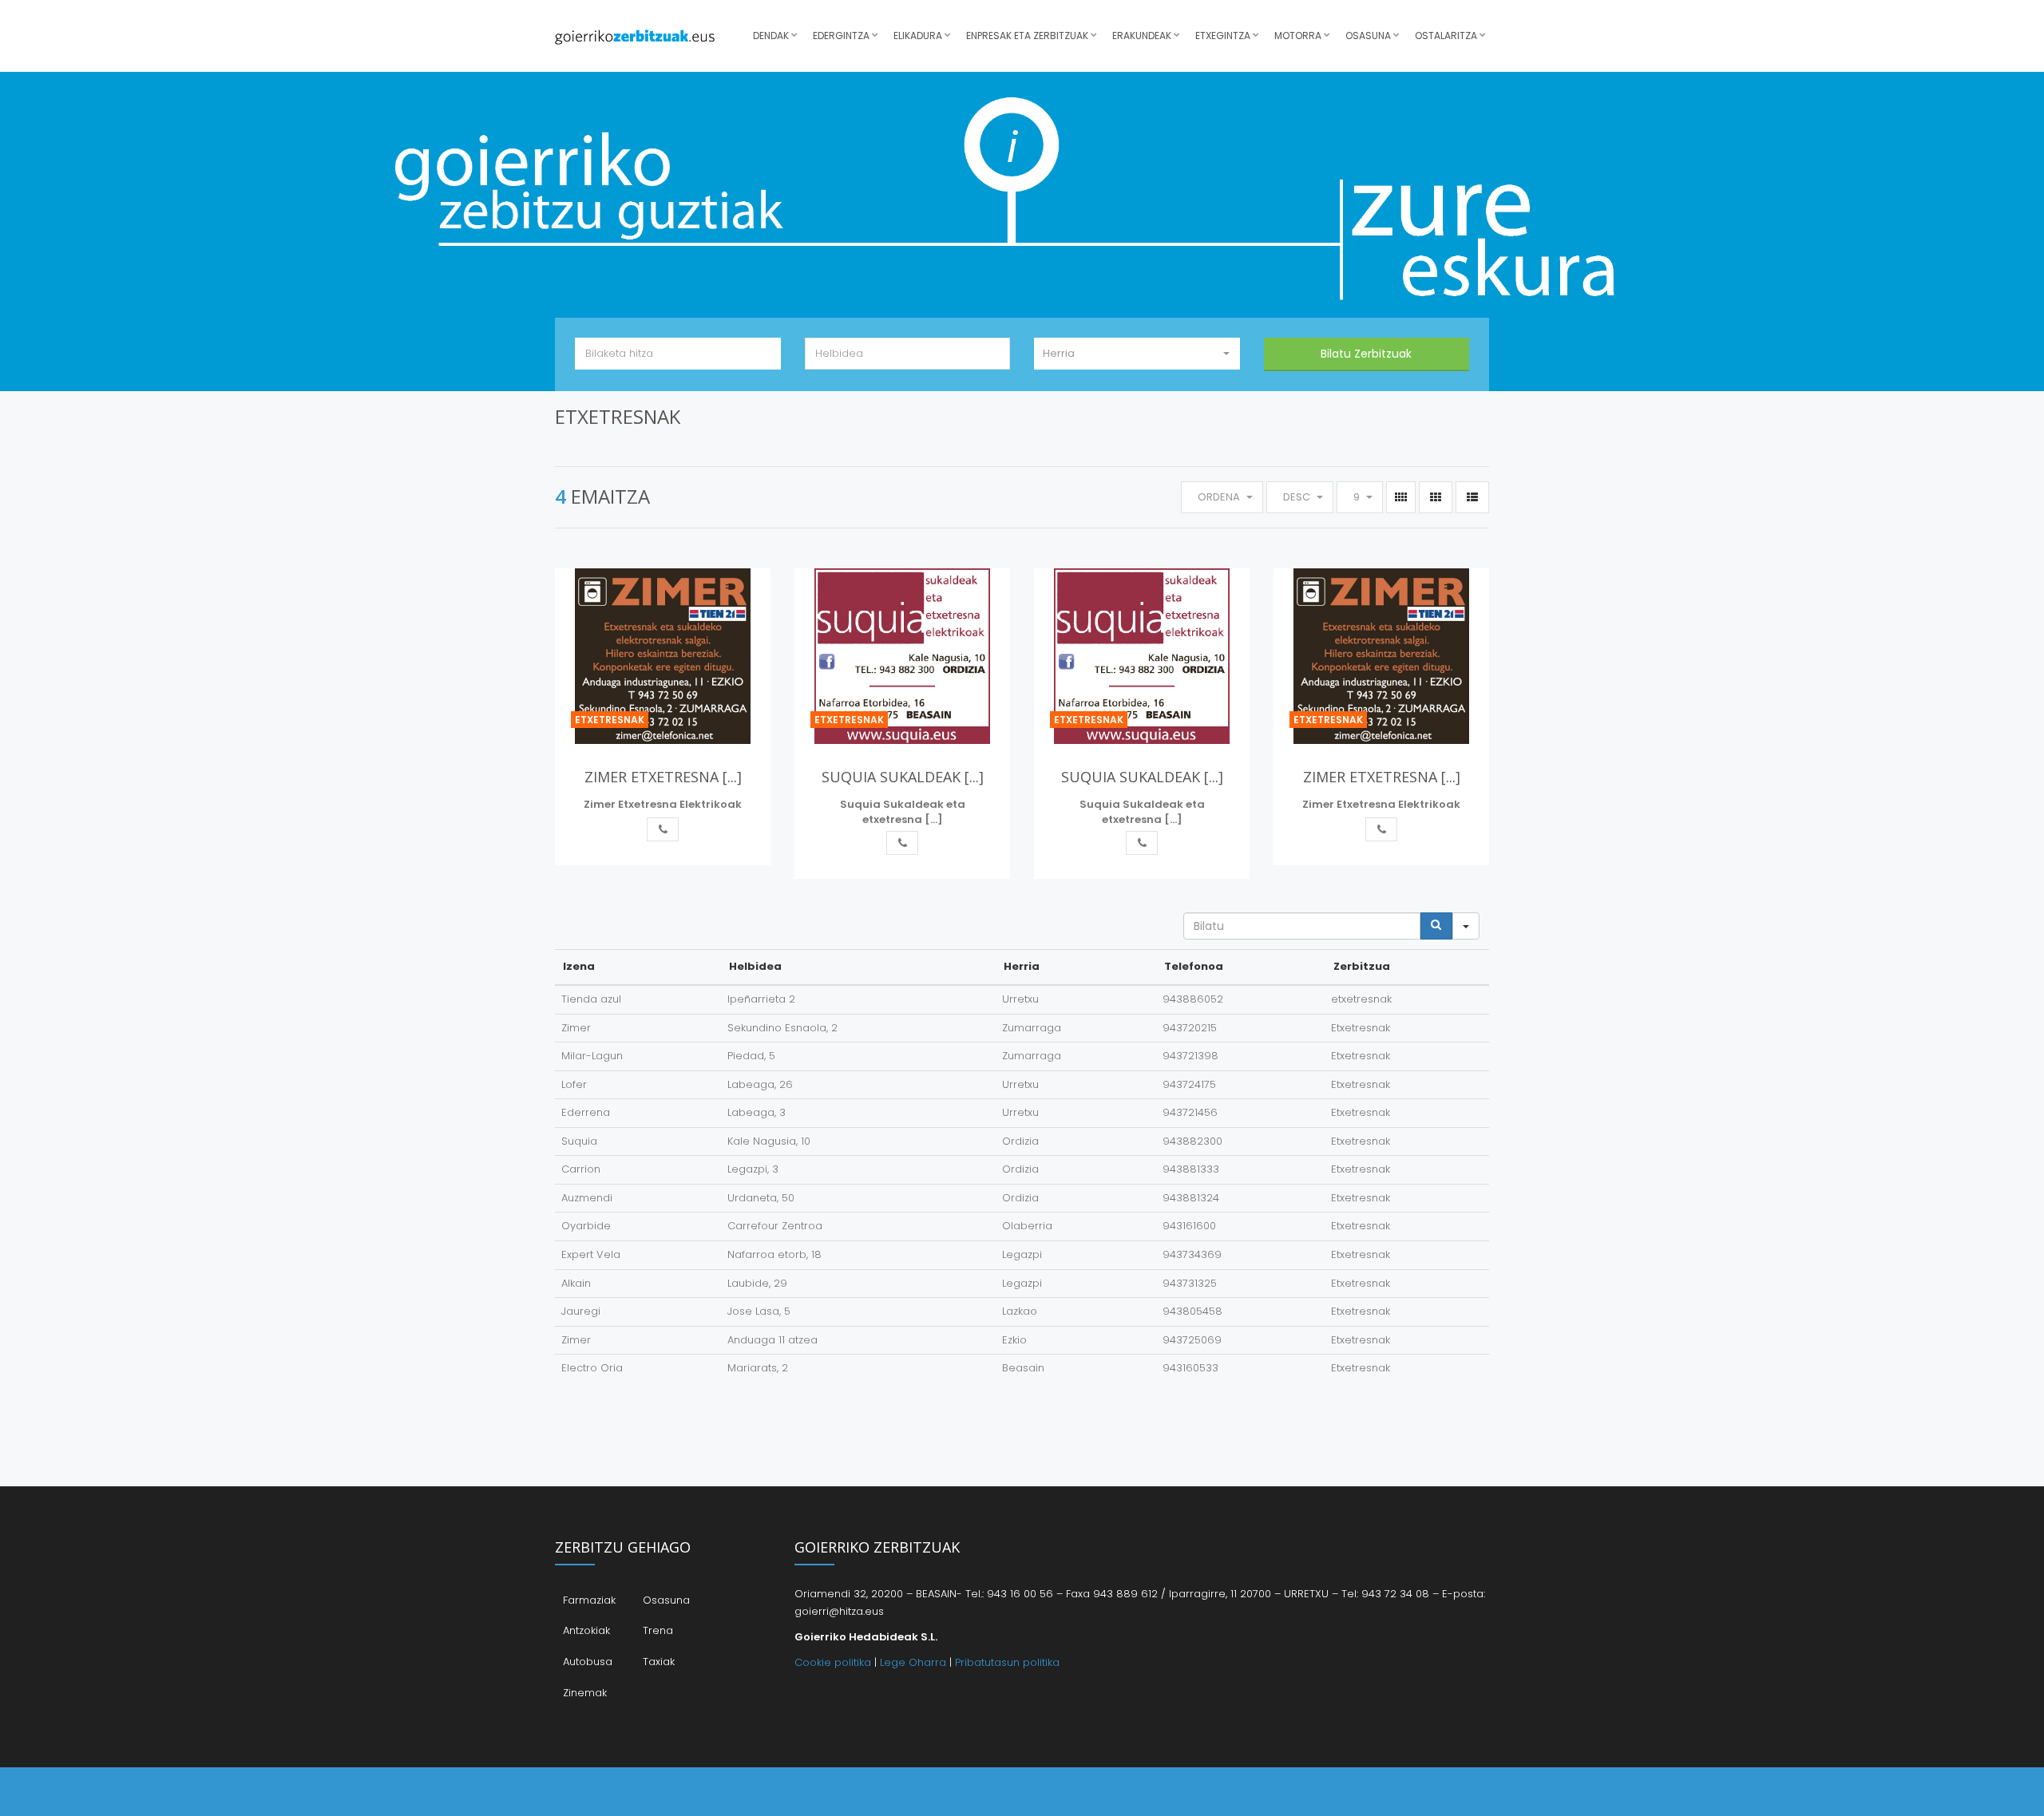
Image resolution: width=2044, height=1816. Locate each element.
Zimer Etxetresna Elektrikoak (663, 804)
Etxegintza (1223, 36)
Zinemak (585, 1693)
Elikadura (918, 36)
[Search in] (1466, 926)
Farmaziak (589, 1600)
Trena (658, 1630)
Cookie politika (833, 1662)
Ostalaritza (1446, 36)
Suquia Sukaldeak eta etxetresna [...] (903, 812)
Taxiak (659, 1662)
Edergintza (841, 36)
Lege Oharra (913, 1662)
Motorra (1298, 36)
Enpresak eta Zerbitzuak (1027, 36)
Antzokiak (586, 1630)
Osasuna (1368, 36)
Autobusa (588, 1662)
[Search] (1436, 926)
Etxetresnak (610, 720)
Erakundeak (1142, 36)
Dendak (771, 36)
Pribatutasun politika (1007, 1662)
